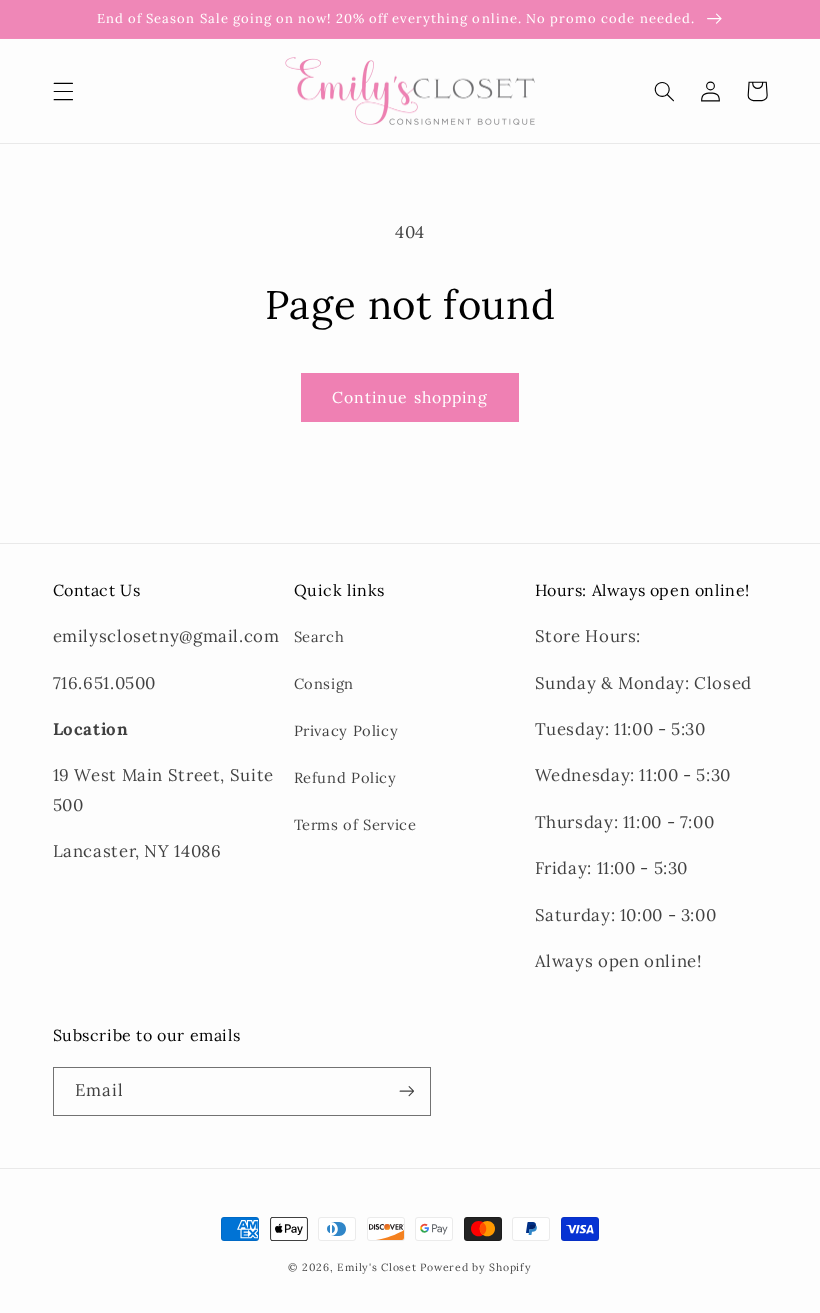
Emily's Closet (376, 1267)
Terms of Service (355, 824)
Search (319, 636)
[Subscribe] (406, 1091)
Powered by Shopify (475, 1267)
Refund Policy (345, 777)
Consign (324, 683)
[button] (63, 91)
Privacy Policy (346, 730)
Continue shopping (410, 397)
